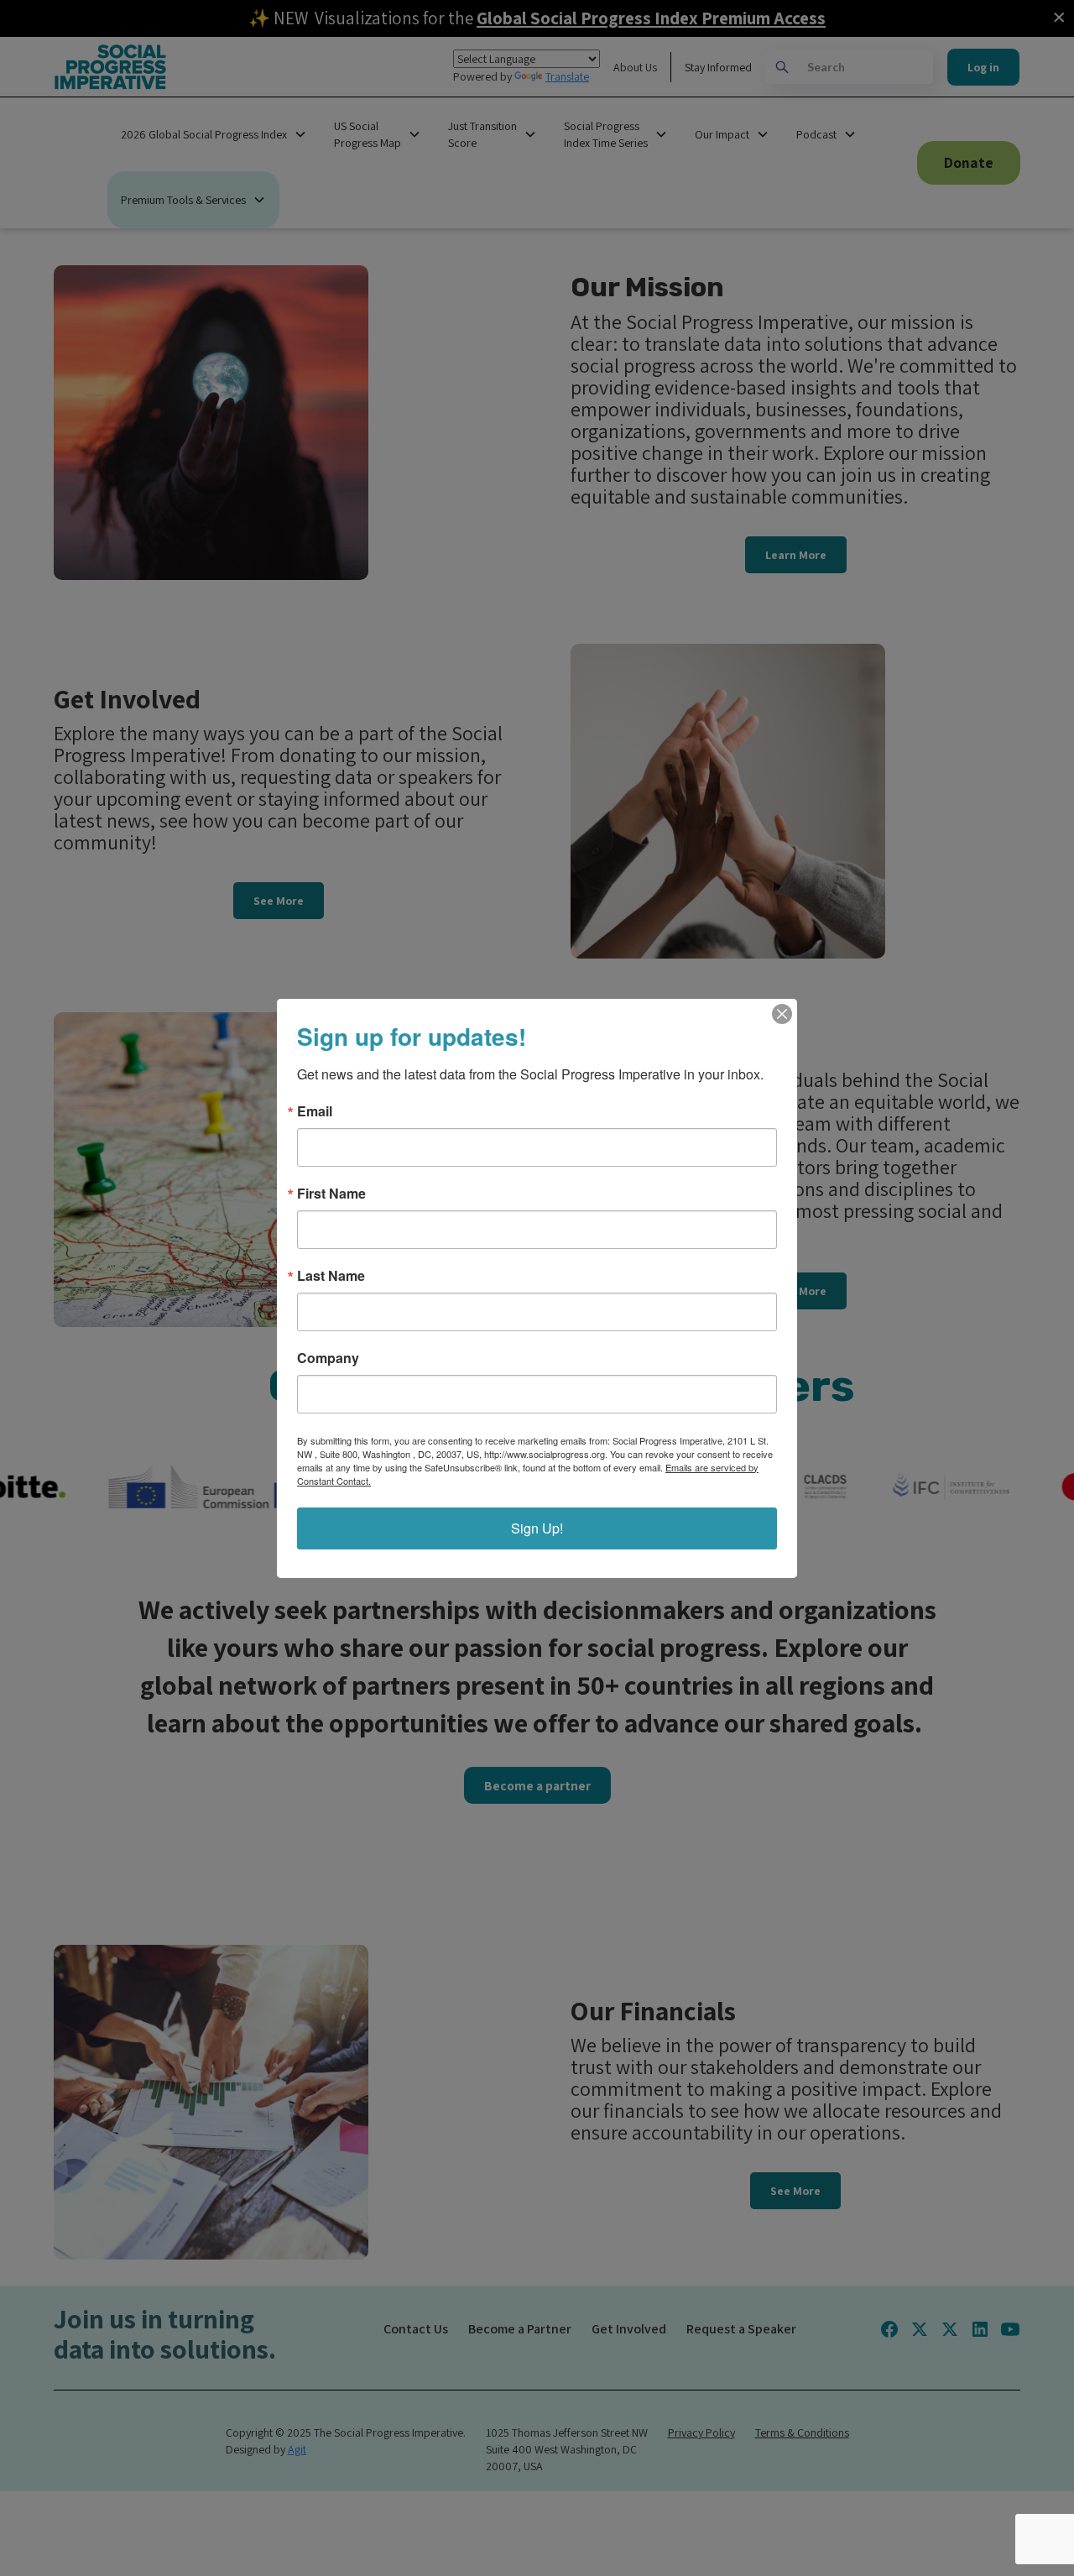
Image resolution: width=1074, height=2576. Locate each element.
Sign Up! (537, 1528)
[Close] (782, 1014)
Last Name (331, 1276)
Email (315, 1111)
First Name (331, 1194)
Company (328, 1358)
